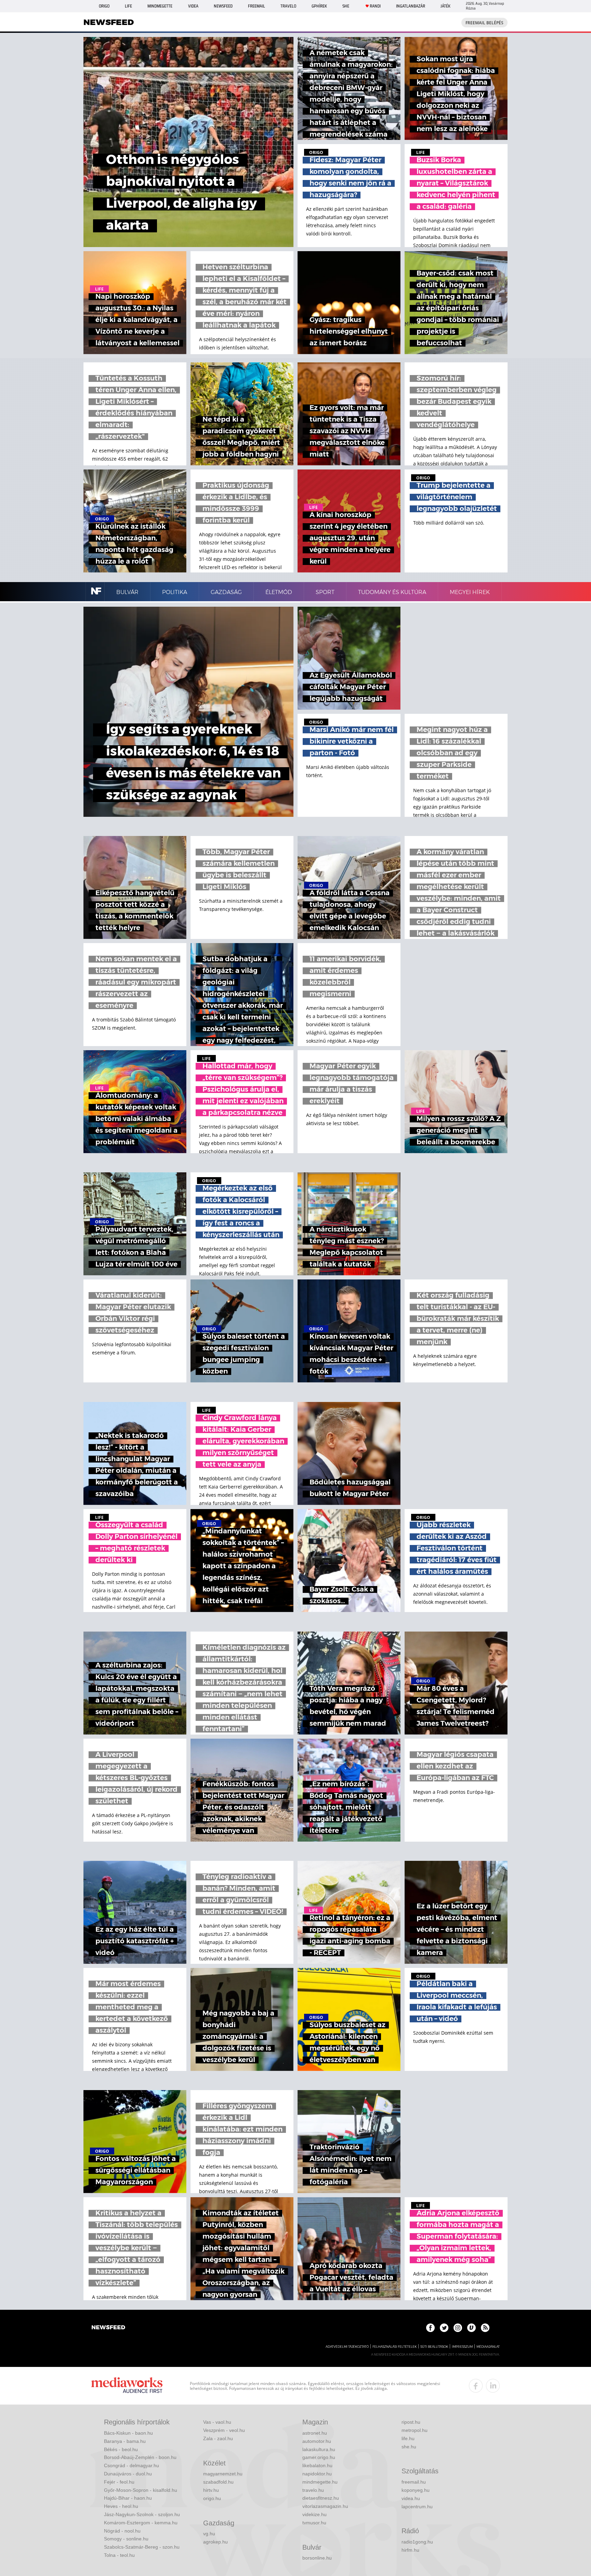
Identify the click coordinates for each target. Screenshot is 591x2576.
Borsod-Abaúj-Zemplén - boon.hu (140, 2457)
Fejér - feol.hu (119, 2482)
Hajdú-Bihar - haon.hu (128, 2498)
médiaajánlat (488, 2347)
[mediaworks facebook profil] (476, 2386)
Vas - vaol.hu (217, 2422)
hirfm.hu (410, 2550)
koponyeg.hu (416, 2490)
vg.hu (209, 2534)
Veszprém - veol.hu (224, 2430)
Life (128, 6)
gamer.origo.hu (319, 2457)
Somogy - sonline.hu (126, 2539)
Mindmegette (160, 6)
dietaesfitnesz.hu (321, 2498)
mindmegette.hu (320, 2482)
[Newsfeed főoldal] (108, 2328)
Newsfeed (223, 6)
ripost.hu (411, 2422)
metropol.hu (415, 2430)
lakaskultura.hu (319, 2449)
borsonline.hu (317, 2558)
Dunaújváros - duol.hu (128, 2474)
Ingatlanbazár (411, 6)
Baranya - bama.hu (125, 2441)
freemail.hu (414, 2482)
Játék (445, 6)
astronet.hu (315, 2433)
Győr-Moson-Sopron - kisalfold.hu (141, 2490)
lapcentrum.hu (417, 2507)
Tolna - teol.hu (119, 2555)
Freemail (257, 6)
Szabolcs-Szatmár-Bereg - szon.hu (142, 2547)
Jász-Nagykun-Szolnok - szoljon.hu (142, 2514)
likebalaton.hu (317, 2465)
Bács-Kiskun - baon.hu (128, 2433)
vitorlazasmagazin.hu (325, 2506)
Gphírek (319, 6)
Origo (104, 6)
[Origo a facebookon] (430, 2328)
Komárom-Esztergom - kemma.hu (141, 2523)
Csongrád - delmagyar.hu (132, 2465)
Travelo (288, 6)
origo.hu (212, 2498)
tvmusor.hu (314, 2523)
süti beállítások (434, 2347)
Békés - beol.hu (121, 2449)
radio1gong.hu (417, 2542)
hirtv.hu (211, 2490)
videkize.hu (314, 2514)
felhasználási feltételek (395, 2347)
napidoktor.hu (317, 2474)
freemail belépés (484, 23)
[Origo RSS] (485, 2328)
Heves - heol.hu (121, 2506)
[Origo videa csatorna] (471, 2328)
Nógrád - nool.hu (122, 2531)
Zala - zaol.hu (218, 2438)
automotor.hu (317, 2441)
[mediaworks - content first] (127, 2386)
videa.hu (411, 2498)
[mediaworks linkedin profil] (493, 2386)
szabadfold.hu (218, 2482)
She (346, 6)
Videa (193, 6)
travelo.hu (313, 2490)
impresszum (462, 2347)
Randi (375, 6)
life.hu (408, 2438)
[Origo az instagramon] (458, 2328)
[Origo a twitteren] (444, 2328)
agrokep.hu (215, 2542)
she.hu (409, 2447)
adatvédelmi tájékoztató (347, 2347)
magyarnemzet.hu (223, 2474)
